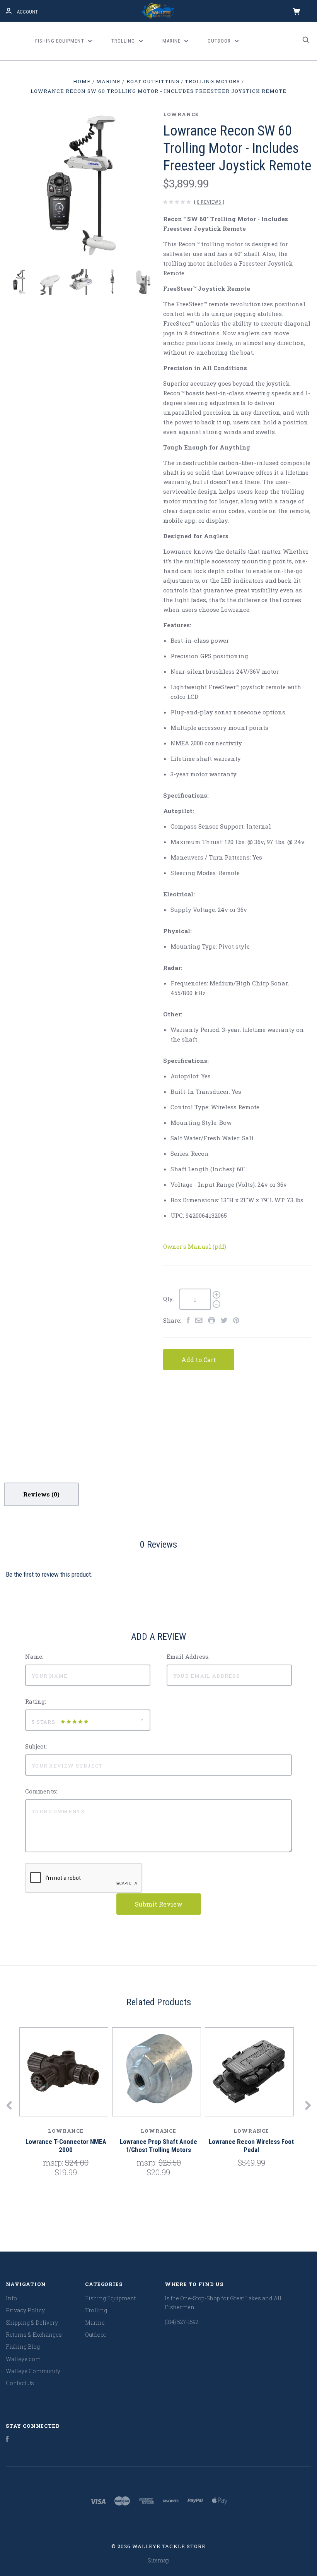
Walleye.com (23, 2359)
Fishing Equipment (60, 41)
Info (11, 2298)
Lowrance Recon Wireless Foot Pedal (251, 2146)
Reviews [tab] (37, 1494)
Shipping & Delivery (32, 2323)
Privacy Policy (25, 2310)
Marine (172, 41)
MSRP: (54, 2162)
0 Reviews (209, 202)
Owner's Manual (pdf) (195, 1246)
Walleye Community (33, 2371)
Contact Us (20, 2383)
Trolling (124, 41)
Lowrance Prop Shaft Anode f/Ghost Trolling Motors (158, 2146)
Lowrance (181, 114)
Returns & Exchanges (34, 2335)
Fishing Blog (23, 2347)
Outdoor (220, 41)
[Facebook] (7, 2440)
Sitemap (158, 2560)
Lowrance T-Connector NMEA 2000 (66, 2146)
